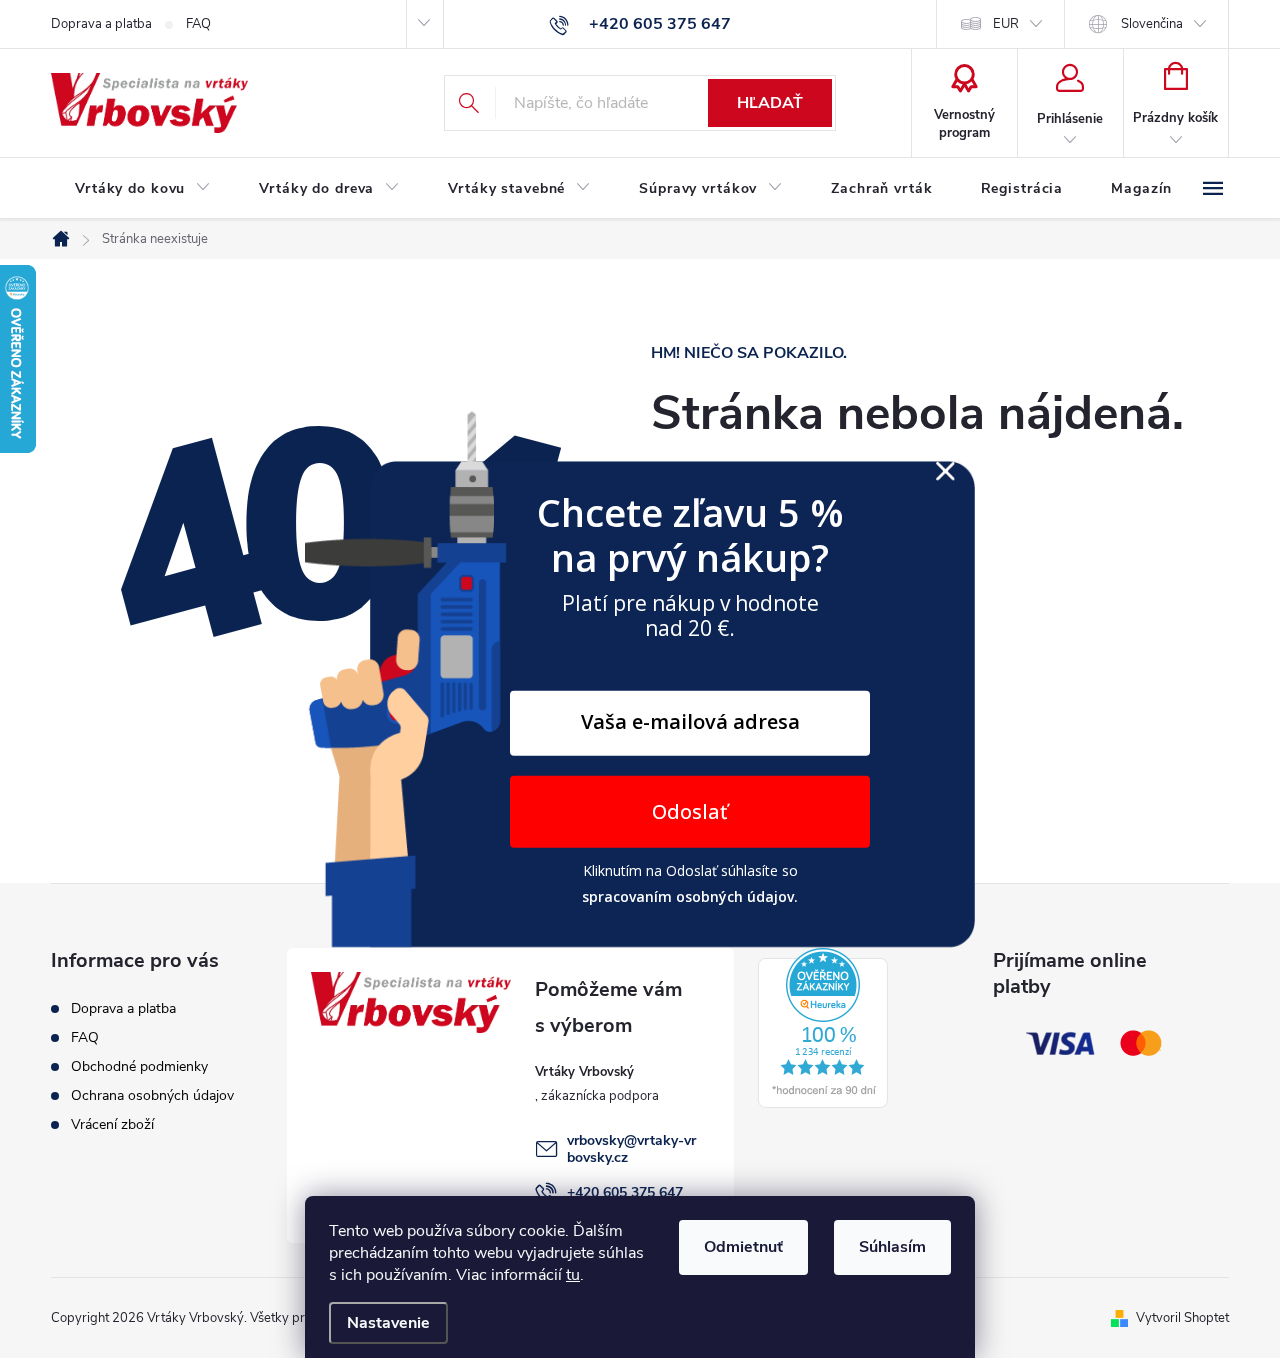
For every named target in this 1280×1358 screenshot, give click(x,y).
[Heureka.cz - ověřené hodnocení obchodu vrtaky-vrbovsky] (823, 1028)
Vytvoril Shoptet (1182, 1318)
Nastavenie (388, 1323)
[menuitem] (143, 189)
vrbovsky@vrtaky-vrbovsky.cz (631, 1149)
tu (573, 1275)
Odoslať (690, 811)
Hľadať (770, 103)
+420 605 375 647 (625, 1192)
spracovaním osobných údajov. (690, 895)
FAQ (198, 24)
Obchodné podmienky (139, 1066)
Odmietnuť (743, 1247)
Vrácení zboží (112, 1124)
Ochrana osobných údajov (152, 1095)
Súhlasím (892, 1247)
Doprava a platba (101, 24)
